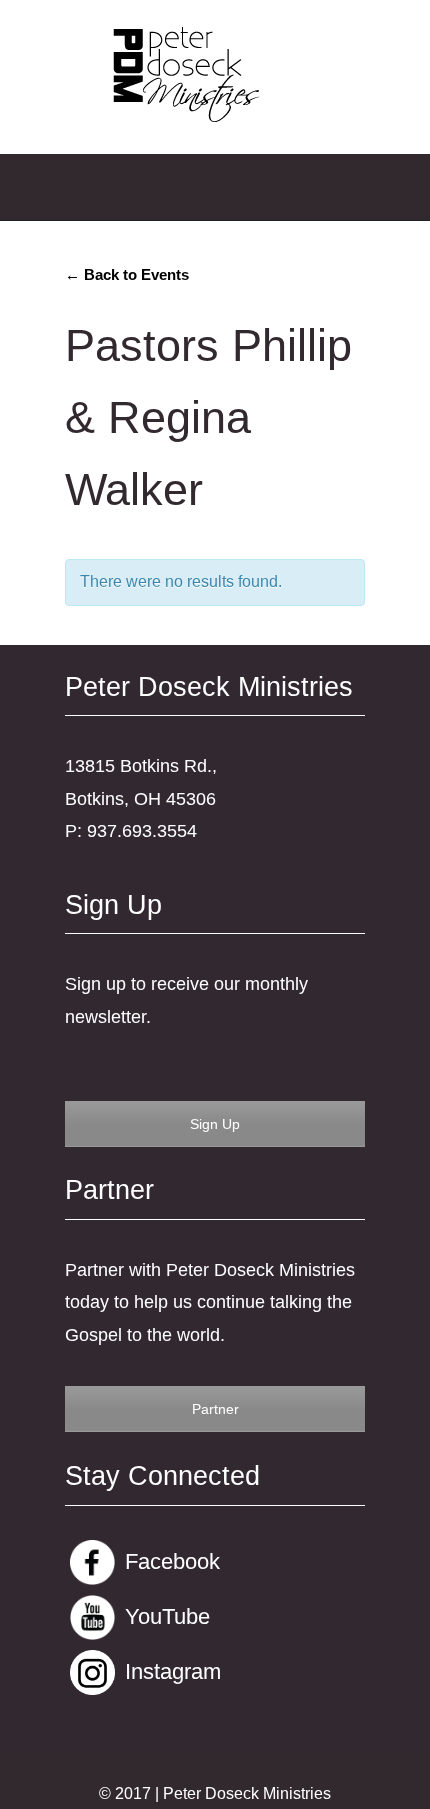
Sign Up (215, 1124)
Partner (215, 1409)
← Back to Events (127, 274)
